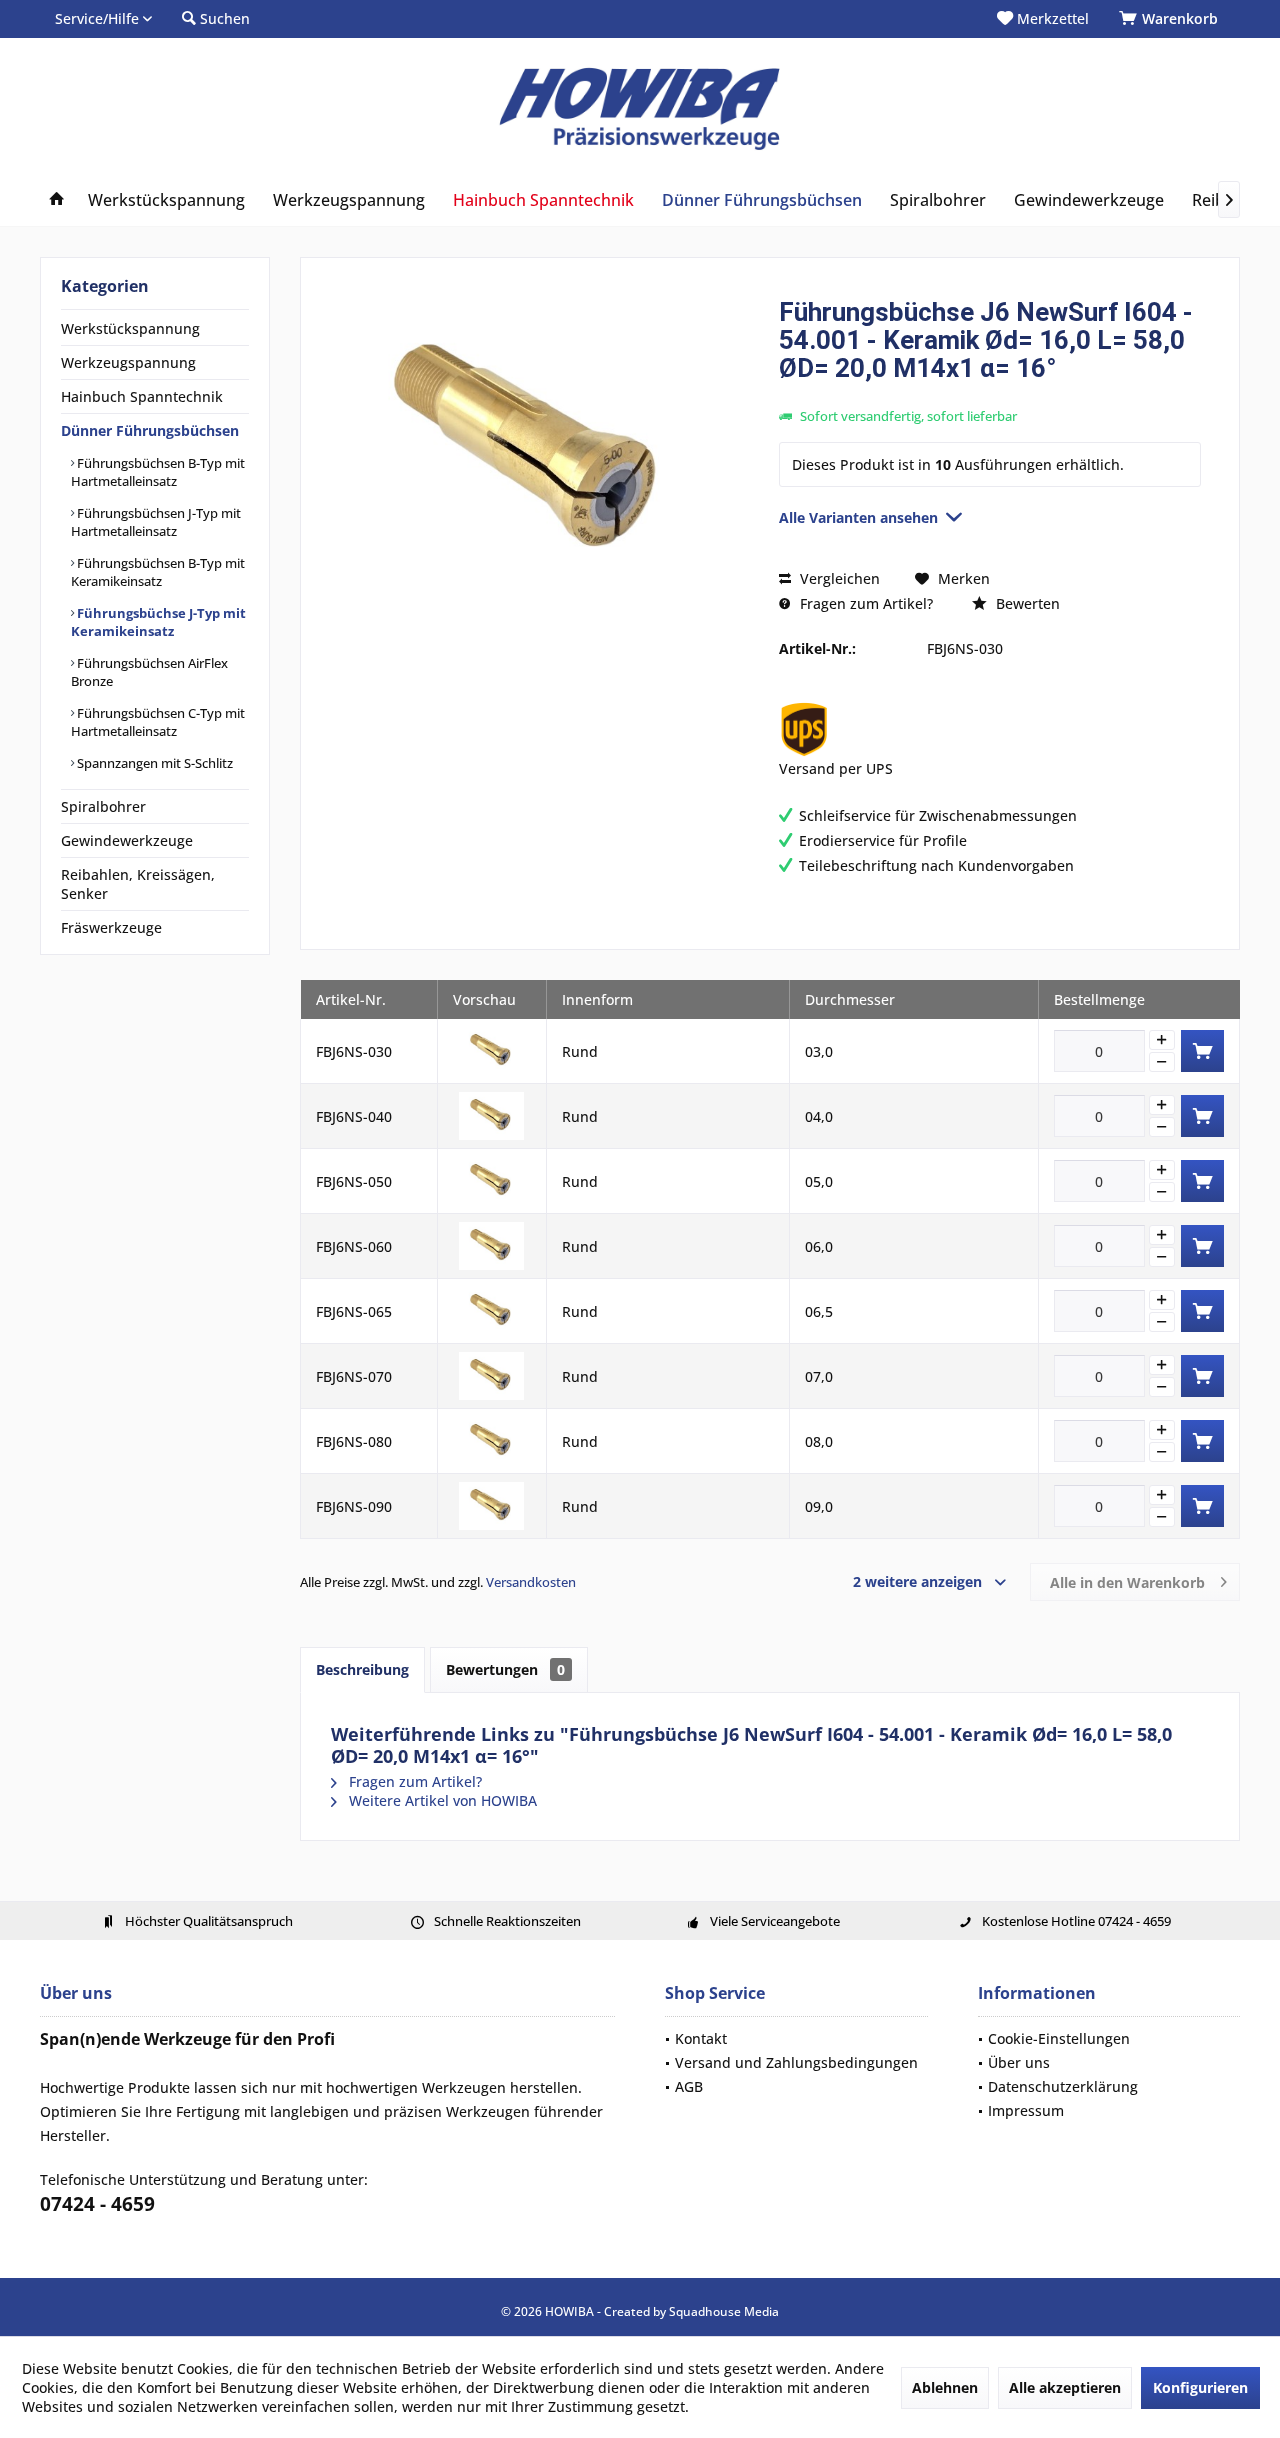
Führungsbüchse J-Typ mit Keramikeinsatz (158, 622)
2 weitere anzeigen (917, 1581)
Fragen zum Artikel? (864, 603)
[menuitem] (1172, 19)
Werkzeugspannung (128, 362)
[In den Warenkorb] (1202, 1051)
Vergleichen (838, 578)
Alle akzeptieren (1065, 2387)
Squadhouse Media (724, 2311)
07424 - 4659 (97, 2204)
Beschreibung (362, 1669)
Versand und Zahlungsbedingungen (796, 2062)
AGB (689, 2086)
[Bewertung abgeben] (990, 394)
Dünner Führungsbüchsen (150, 430)
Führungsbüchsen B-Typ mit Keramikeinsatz (158, 572)
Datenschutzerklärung (1063, 2086)
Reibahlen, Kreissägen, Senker (138, 884)
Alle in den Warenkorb (1127, 1582)
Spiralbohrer (103, 806)
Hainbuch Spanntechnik (142, 396)
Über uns (1019, 2062)
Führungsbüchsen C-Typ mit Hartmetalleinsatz (158, 722)
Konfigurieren (1200, 2387)
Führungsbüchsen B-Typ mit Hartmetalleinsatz (158, 472)
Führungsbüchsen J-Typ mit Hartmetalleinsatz (156, 522)
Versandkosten (531, 1582)
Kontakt (701, 2038)
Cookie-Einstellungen (1059, 2038)
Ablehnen (945, 2387)
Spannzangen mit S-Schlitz (153, 763)
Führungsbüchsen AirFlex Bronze (149, 672)
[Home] (57, 200)
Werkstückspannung (130, 328)
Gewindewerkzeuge (127, 840)
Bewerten (1026, 603)
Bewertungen (505, 1669)
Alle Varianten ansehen (858, 517)
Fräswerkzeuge (111, 927)
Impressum (1026, 2110)
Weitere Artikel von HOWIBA (441, 1800)
